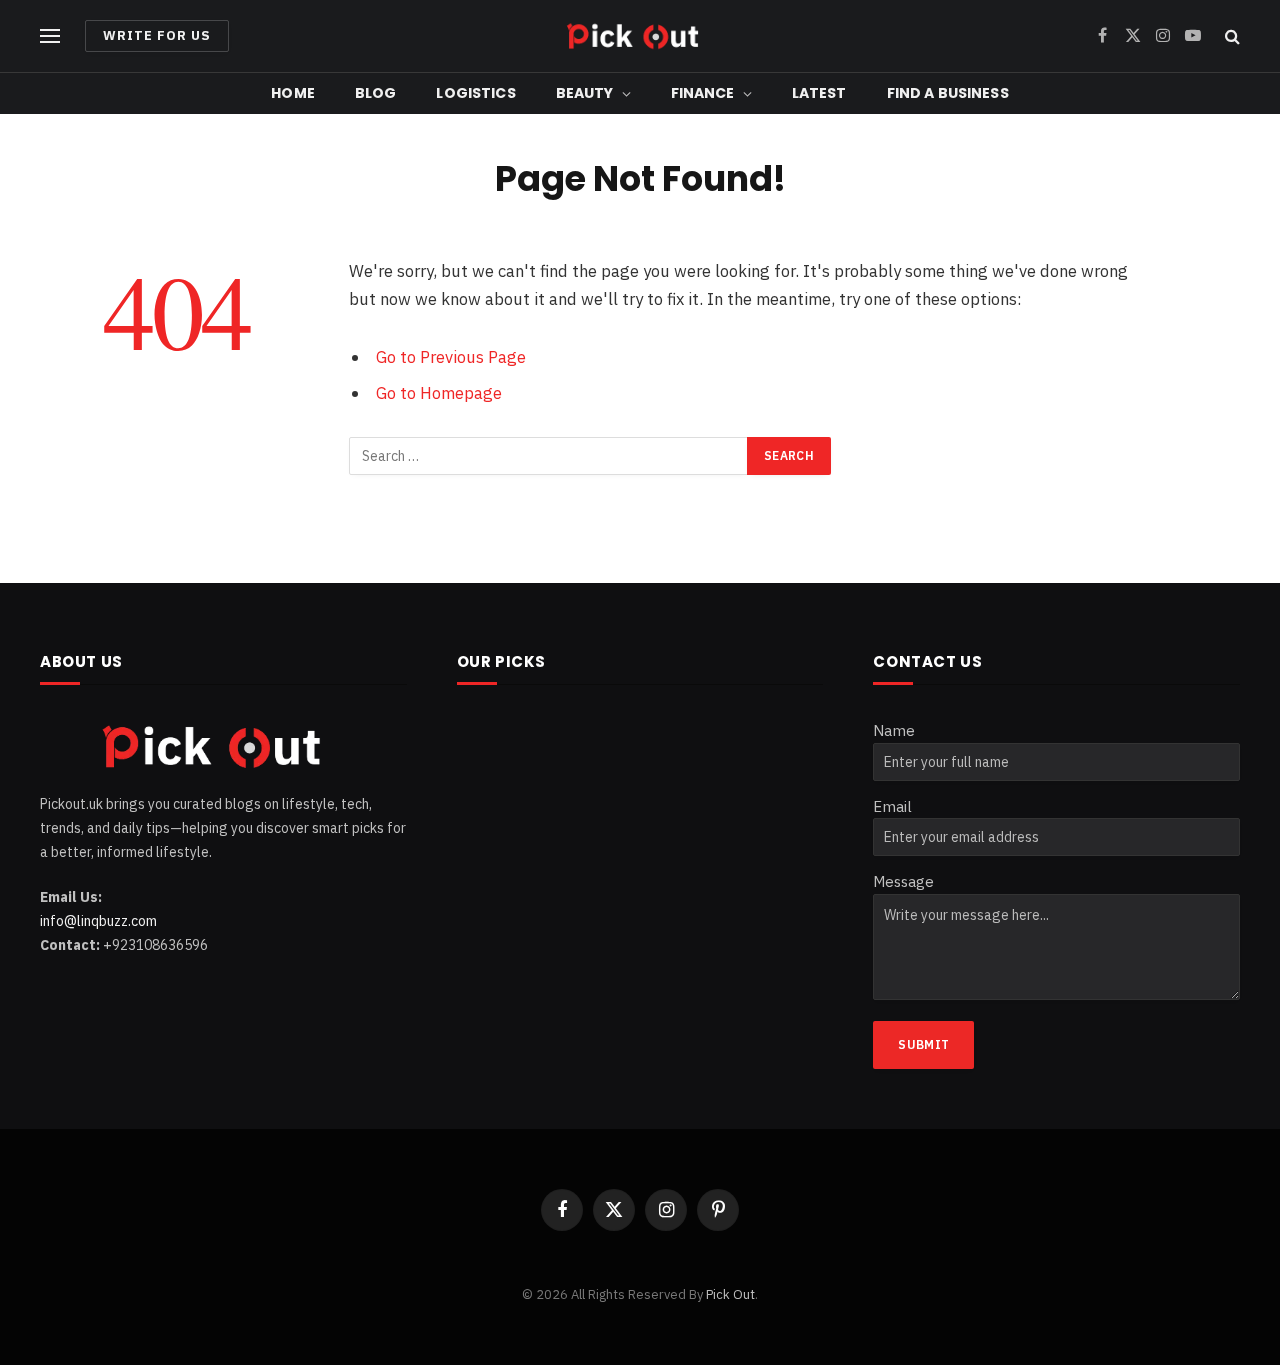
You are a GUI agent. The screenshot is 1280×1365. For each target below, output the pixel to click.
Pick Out (730, 1294)
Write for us (157, 35)
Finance (703, 93)
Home (293, 93)
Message (903, 881)
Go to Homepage (439, 393)
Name (894, 730)
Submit (923, 1044)
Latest (819, 93)
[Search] (1230, 36)
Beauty (585, 93)
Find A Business (948, 93)
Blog (376, 93)
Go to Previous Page (451, 357)
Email (892, 806)
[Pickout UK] (640, 36)
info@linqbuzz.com (98, 921)
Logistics (475, 93)
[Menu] (50, 36)
